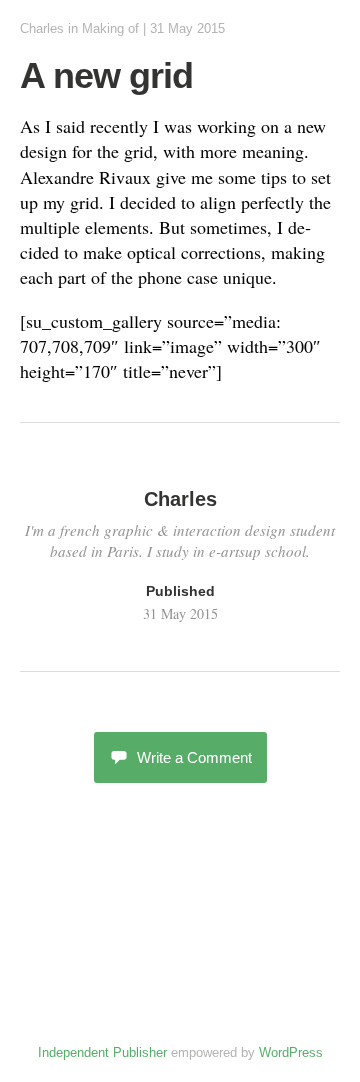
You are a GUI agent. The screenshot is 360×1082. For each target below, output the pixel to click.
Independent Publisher (102, 1052)
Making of (110, 28)
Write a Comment (194, 757)
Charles (42, 28)
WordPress (291, 1052)
